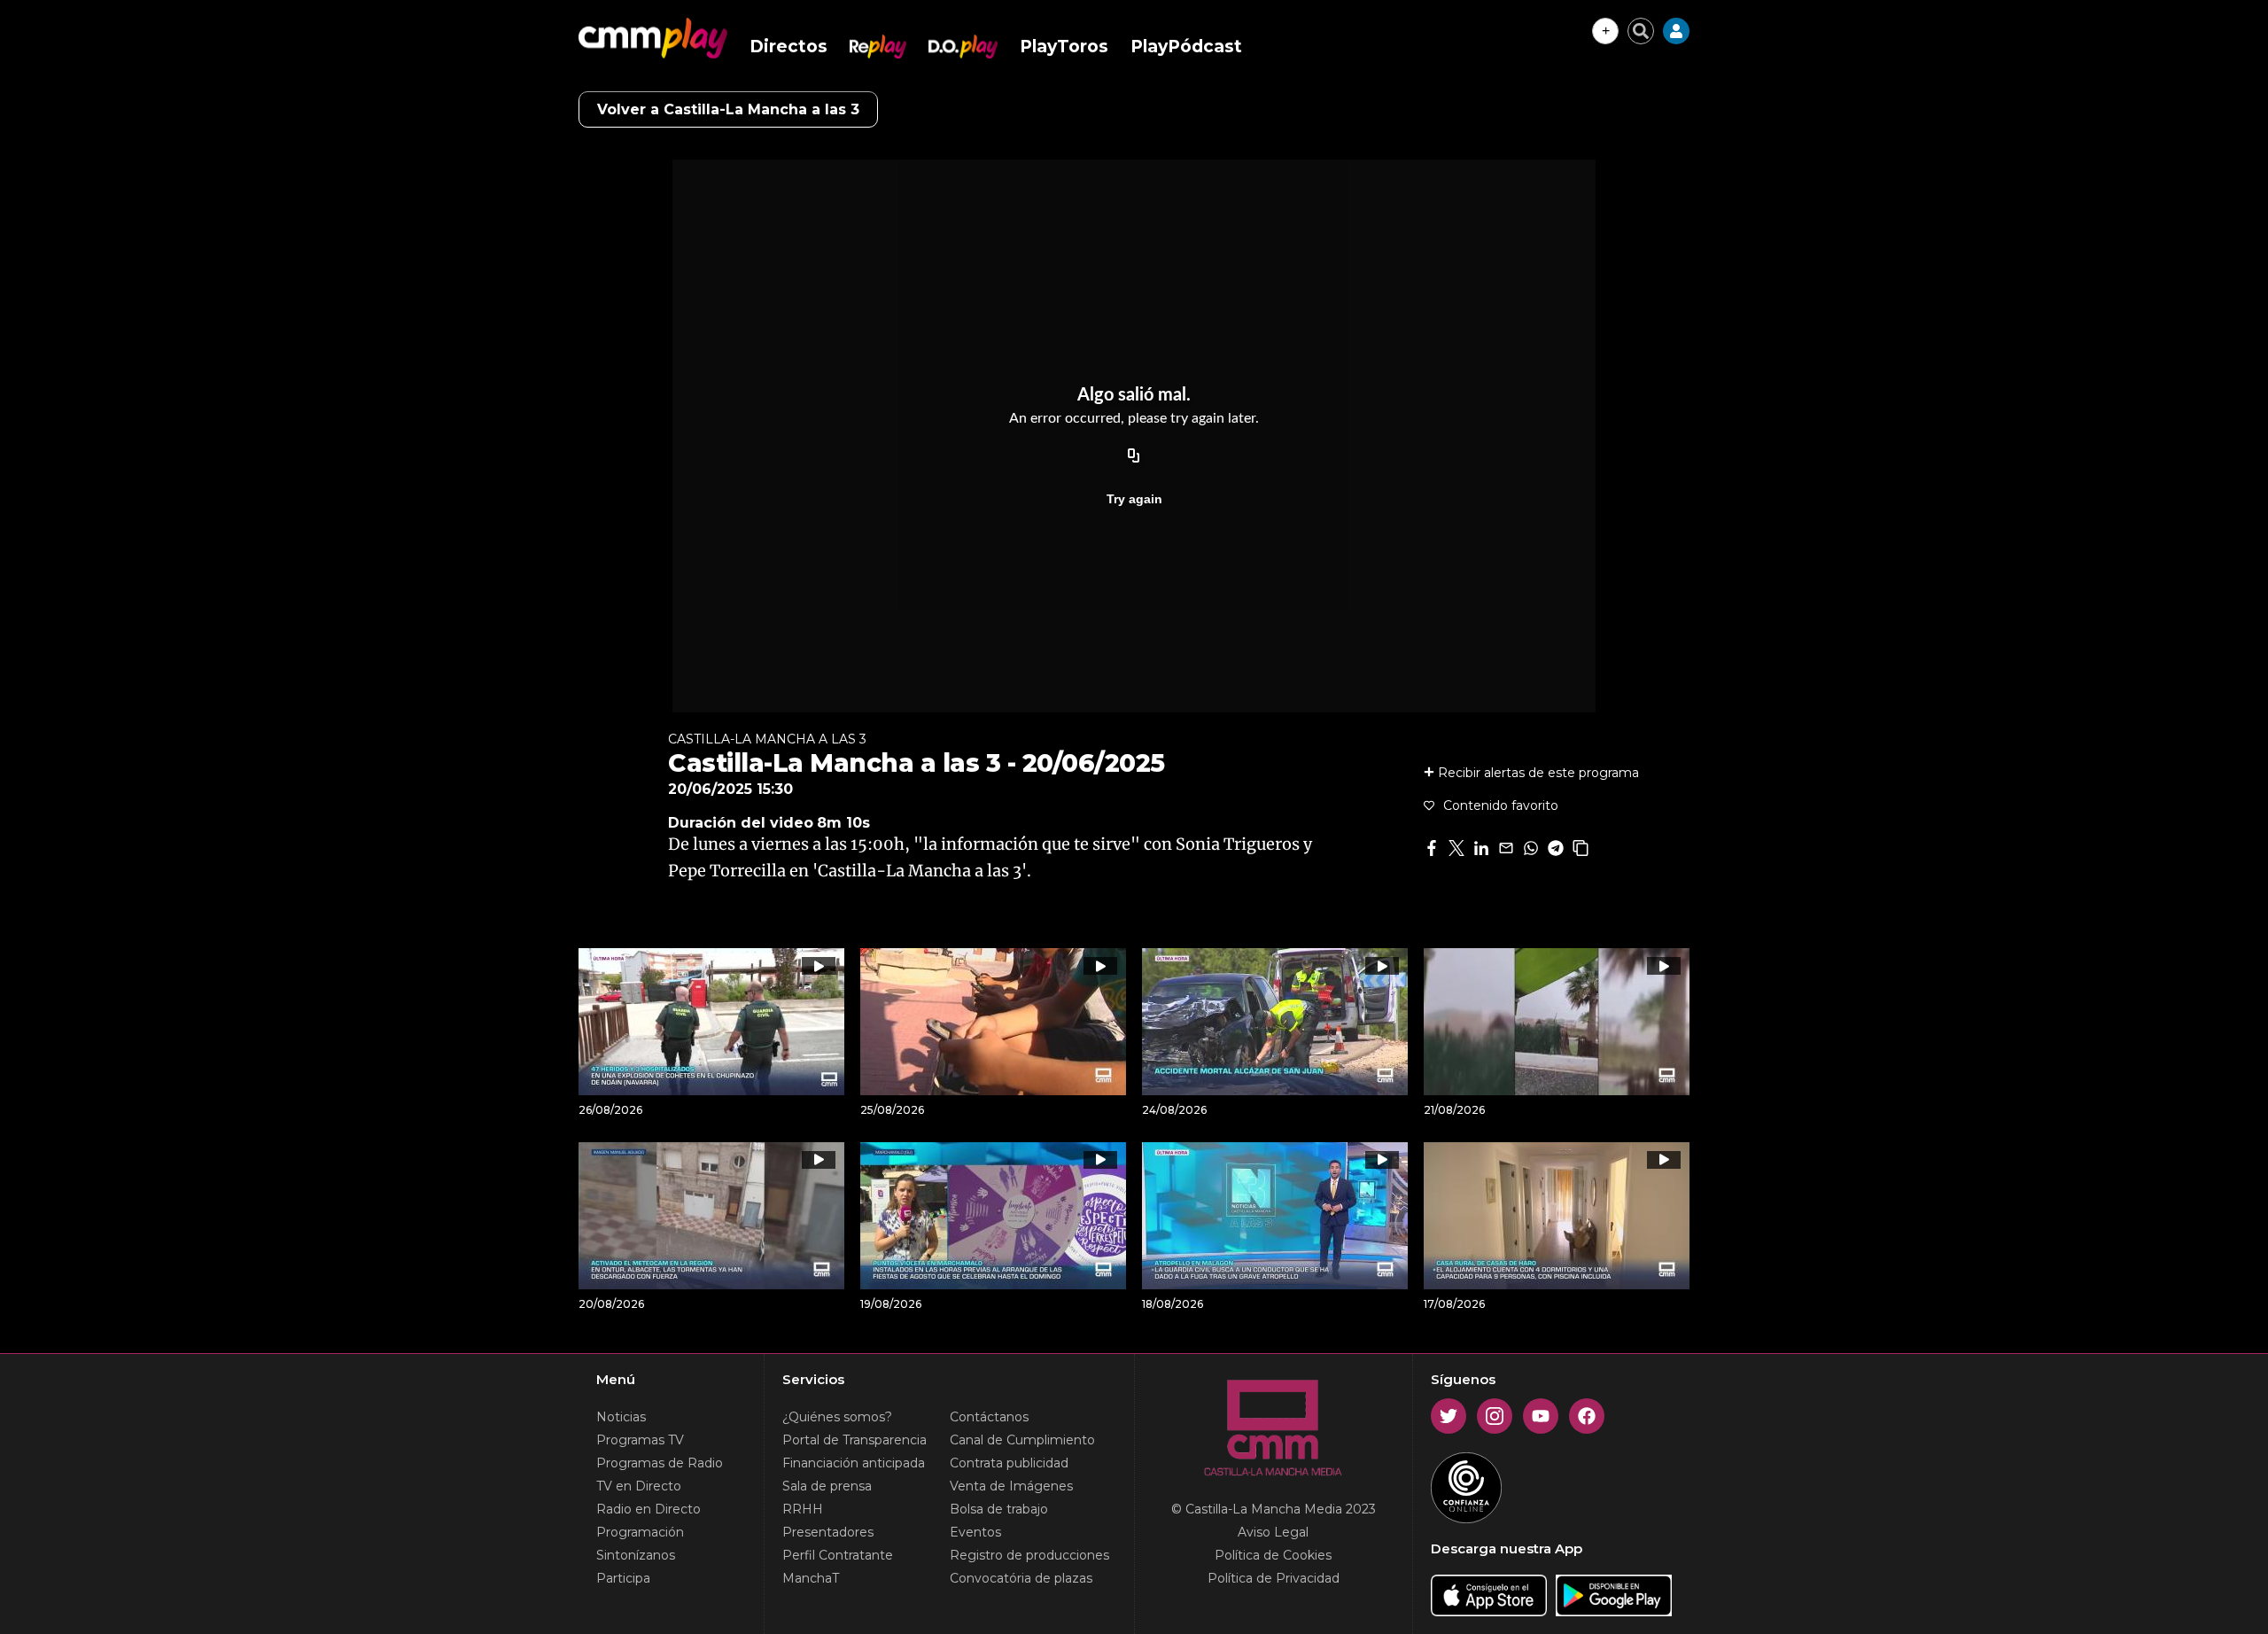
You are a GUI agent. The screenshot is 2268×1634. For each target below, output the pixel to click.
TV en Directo (639, 1486)
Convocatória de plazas (1021, 1578)
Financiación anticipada (854, 1463)
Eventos (975, 1532)
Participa (623, 1578)
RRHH (803, 1509)
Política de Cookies (1273, 1555)
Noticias (621, 1417)
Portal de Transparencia (854, 1440)
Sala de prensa (827, 1486)
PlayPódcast (1186, 47)
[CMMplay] (653, 38)
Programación (640, 1532)
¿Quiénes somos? (837, 1417)
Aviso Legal (1273, 1532)
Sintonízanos (636, 1555)
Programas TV (640, 1440)
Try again (1134, 499)
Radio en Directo (649, 1509)
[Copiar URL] (1134, 456)
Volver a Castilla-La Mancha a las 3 (728, 109)
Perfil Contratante (838, 1555)
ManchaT (811, 1578)
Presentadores (828, 1532)
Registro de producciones (1029, 1555)
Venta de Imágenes (1011, 1486)
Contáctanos (989, 1417)
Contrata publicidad (1009, 1463)
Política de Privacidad (1274, 1578)
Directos (788, 47)
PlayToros (1064, 47)
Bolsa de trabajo (999, 1509)
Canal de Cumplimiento (1022, 1440)
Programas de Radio (660, 1463)
